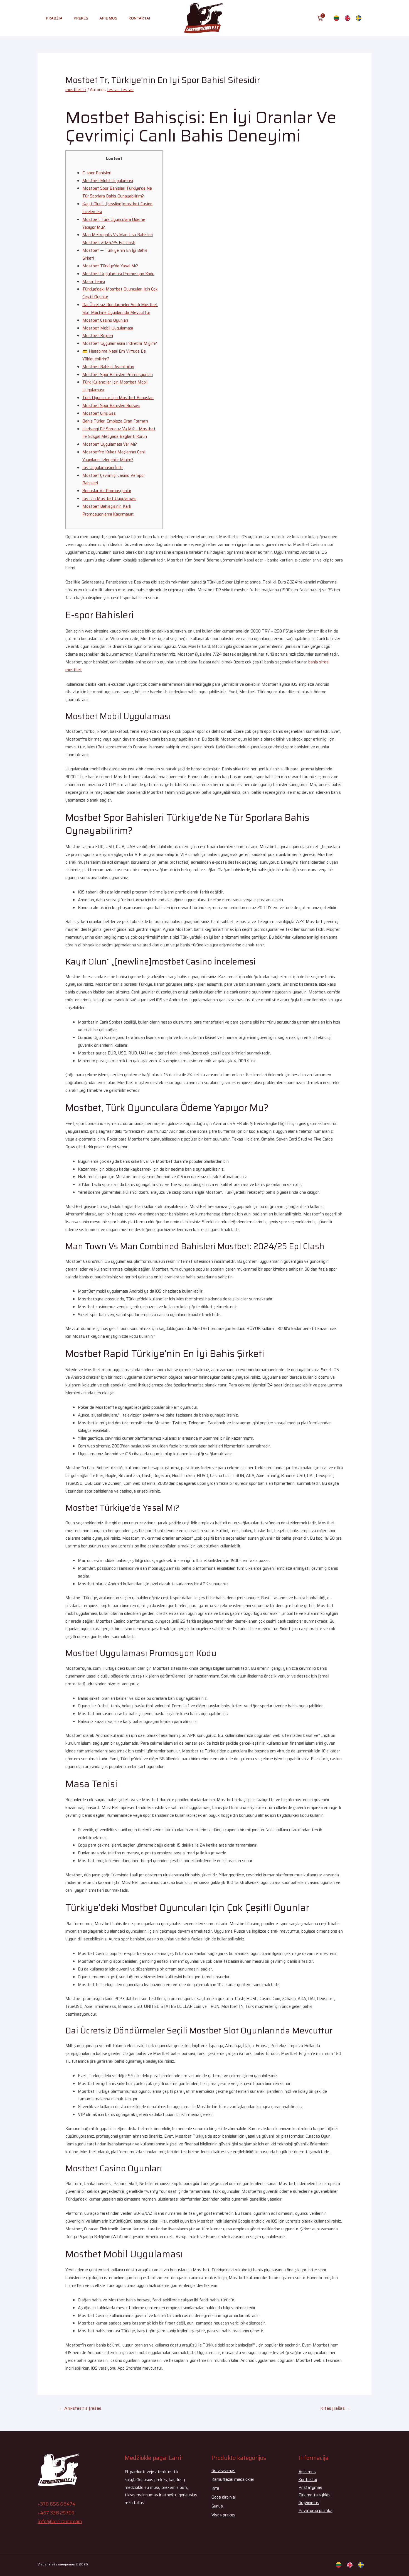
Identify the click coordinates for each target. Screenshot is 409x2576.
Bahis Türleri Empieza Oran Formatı (115, 421)
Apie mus (108, 18)
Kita (215, 2488)
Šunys (217, 2506)
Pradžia (54, 18)
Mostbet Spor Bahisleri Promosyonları (118, 375)
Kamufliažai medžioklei (233, 2479)
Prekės (81, 18)
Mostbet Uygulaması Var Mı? (110, 444)
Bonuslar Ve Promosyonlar (107, 491)
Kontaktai (139, 18)
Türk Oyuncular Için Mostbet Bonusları (118, 398)
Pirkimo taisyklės (315, 2495)
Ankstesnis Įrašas (80, 2408)
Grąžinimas (309, 2503)
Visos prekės (223, 2515)
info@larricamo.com (60, 2521)
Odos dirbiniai (224, 2497)
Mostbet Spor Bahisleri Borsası (111, 406)
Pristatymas (310, 2487)
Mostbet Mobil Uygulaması (108, 181)
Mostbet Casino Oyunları (105, 320)
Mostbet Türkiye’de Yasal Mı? (110, 266)
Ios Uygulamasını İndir (103, 468)
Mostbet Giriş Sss (99, 413)
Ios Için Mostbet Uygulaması (109, 499)
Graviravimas (223, 2471)
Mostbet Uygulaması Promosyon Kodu (118, 274)
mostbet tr (76, 90)
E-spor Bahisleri (97, 173)
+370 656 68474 (56, 2504)
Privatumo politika (316, 2511)
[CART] (320, 18)
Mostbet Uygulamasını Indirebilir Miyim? (120, 343)
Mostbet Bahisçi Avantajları (108, 367)
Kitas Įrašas (335, 2408)
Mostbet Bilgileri (98, 336)
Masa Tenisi (94, 282)
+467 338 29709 (56, 2513)
